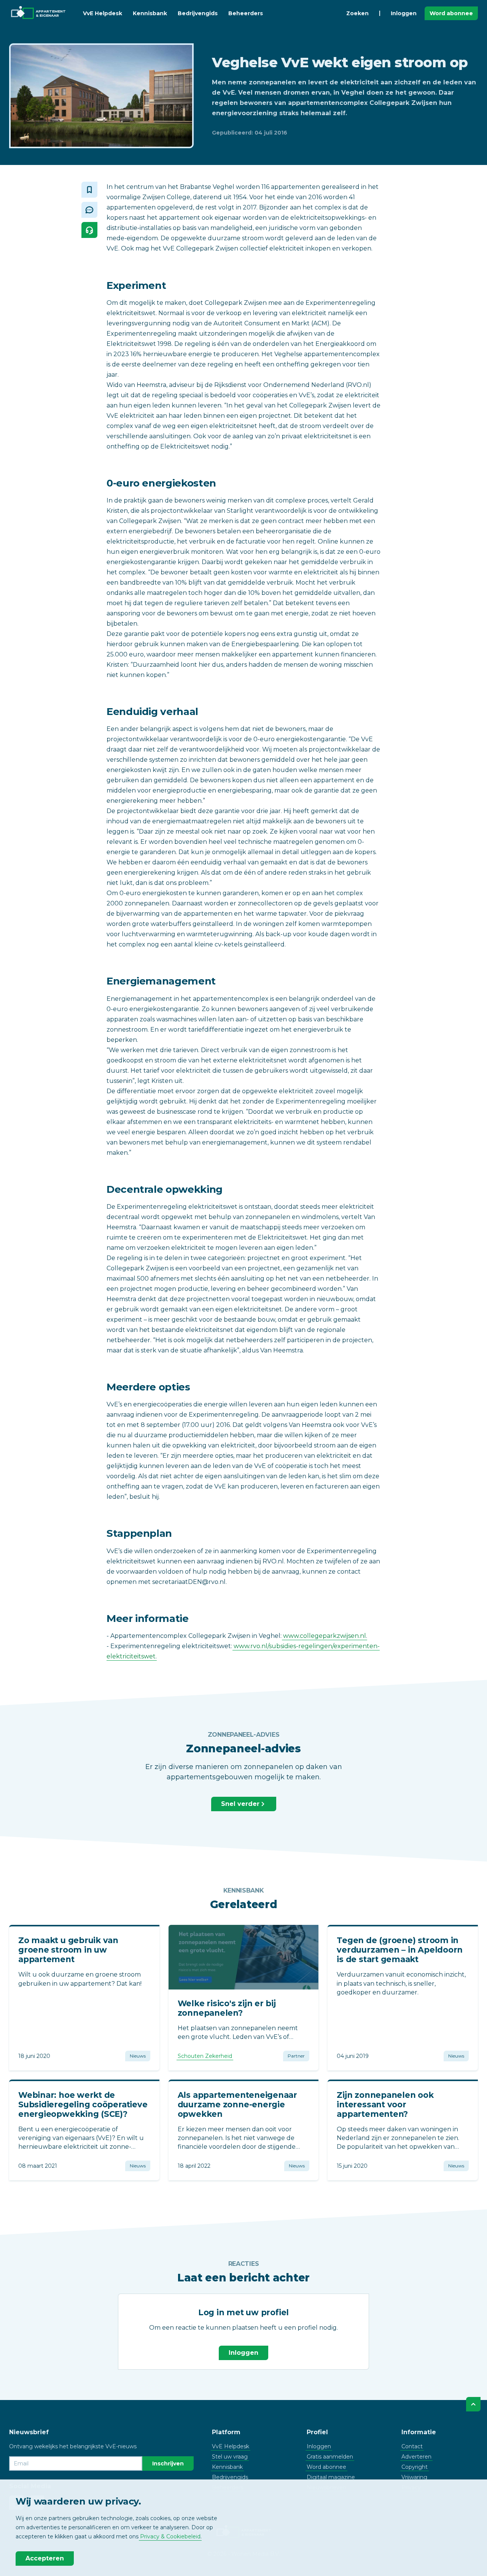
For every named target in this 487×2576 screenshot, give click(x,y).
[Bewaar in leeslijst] (89, 190)
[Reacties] (89, 210)
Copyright (415, 2467)
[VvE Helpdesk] (89, 230)
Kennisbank (150, 13)
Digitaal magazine (331, 2477)
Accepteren (45, 2558)
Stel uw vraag (230, 2457)
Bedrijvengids (198, 13)
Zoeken (357, 13)
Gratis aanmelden (330, 2457)
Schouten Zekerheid (205, 2056)
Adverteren (416, 2457)
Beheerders (246, 13)
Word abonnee (451, 13)
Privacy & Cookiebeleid (170, 2536)
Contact (412, 2446)
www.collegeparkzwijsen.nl (325, 1636)
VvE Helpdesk (103, 13)
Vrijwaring (414, 2477)
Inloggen (404, 13)
